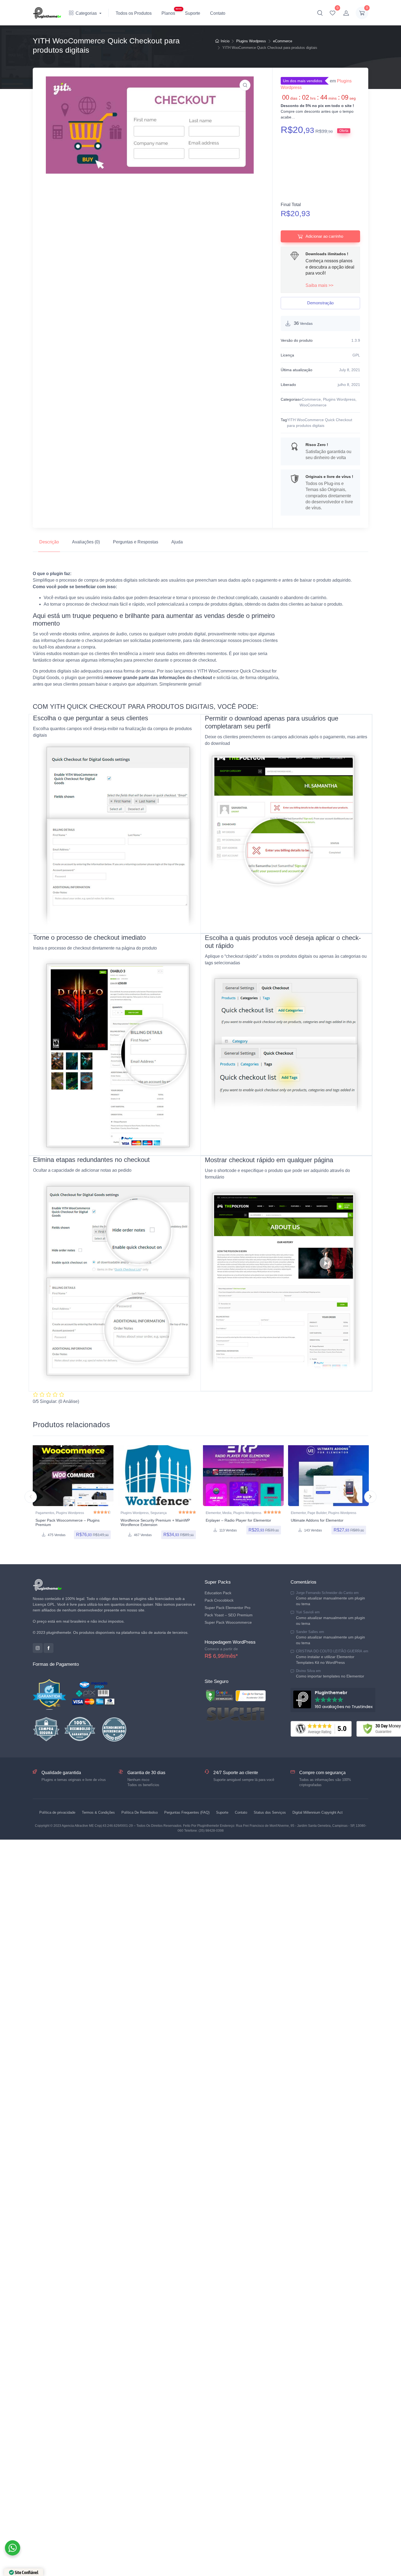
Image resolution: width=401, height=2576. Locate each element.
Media (227, 1513)
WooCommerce (313, 405)
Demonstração (320, 303)
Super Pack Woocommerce (228, 1622)
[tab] (49, 542)
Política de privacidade (57, 1812)
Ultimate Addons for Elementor (317, 1520)
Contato (218, 13)
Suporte (193, 13)
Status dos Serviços (270, 1812)
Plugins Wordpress (251, 41)
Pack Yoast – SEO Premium (229, 1615)
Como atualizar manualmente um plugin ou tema (330, 1601)
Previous (31, 1497)
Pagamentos (45, 1513)
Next (370, 1497)
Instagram (38, 1648)
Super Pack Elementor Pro (228, 1608)
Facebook (49, 1648)
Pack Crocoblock (219, 1600)
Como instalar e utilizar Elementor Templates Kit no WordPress (325, 1660)
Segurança (158, 1513)
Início (225, 41)
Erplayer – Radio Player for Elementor (238, 1520)
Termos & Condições (98, 1812)
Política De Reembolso (140, 1812)
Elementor (213, 1513)
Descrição (49, 542)
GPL (356, 355)
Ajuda (177, 542)
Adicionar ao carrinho (324, 236)
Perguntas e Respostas (136, 542)
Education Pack (218, 1593)
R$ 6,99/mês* (221, 1656)
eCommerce (283, 41)
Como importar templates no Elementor (330, 1676)
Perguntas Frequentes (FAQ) (187, 1812)
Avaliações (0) (86, 542)
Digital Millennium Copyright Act (318, 1812)
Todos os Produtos (134, 13)
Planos (168, 13)
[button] (320, 13)
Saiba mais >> (319, 285)
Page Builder (317, 1513)
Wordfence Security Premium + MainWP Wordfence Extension (155, 1523)
